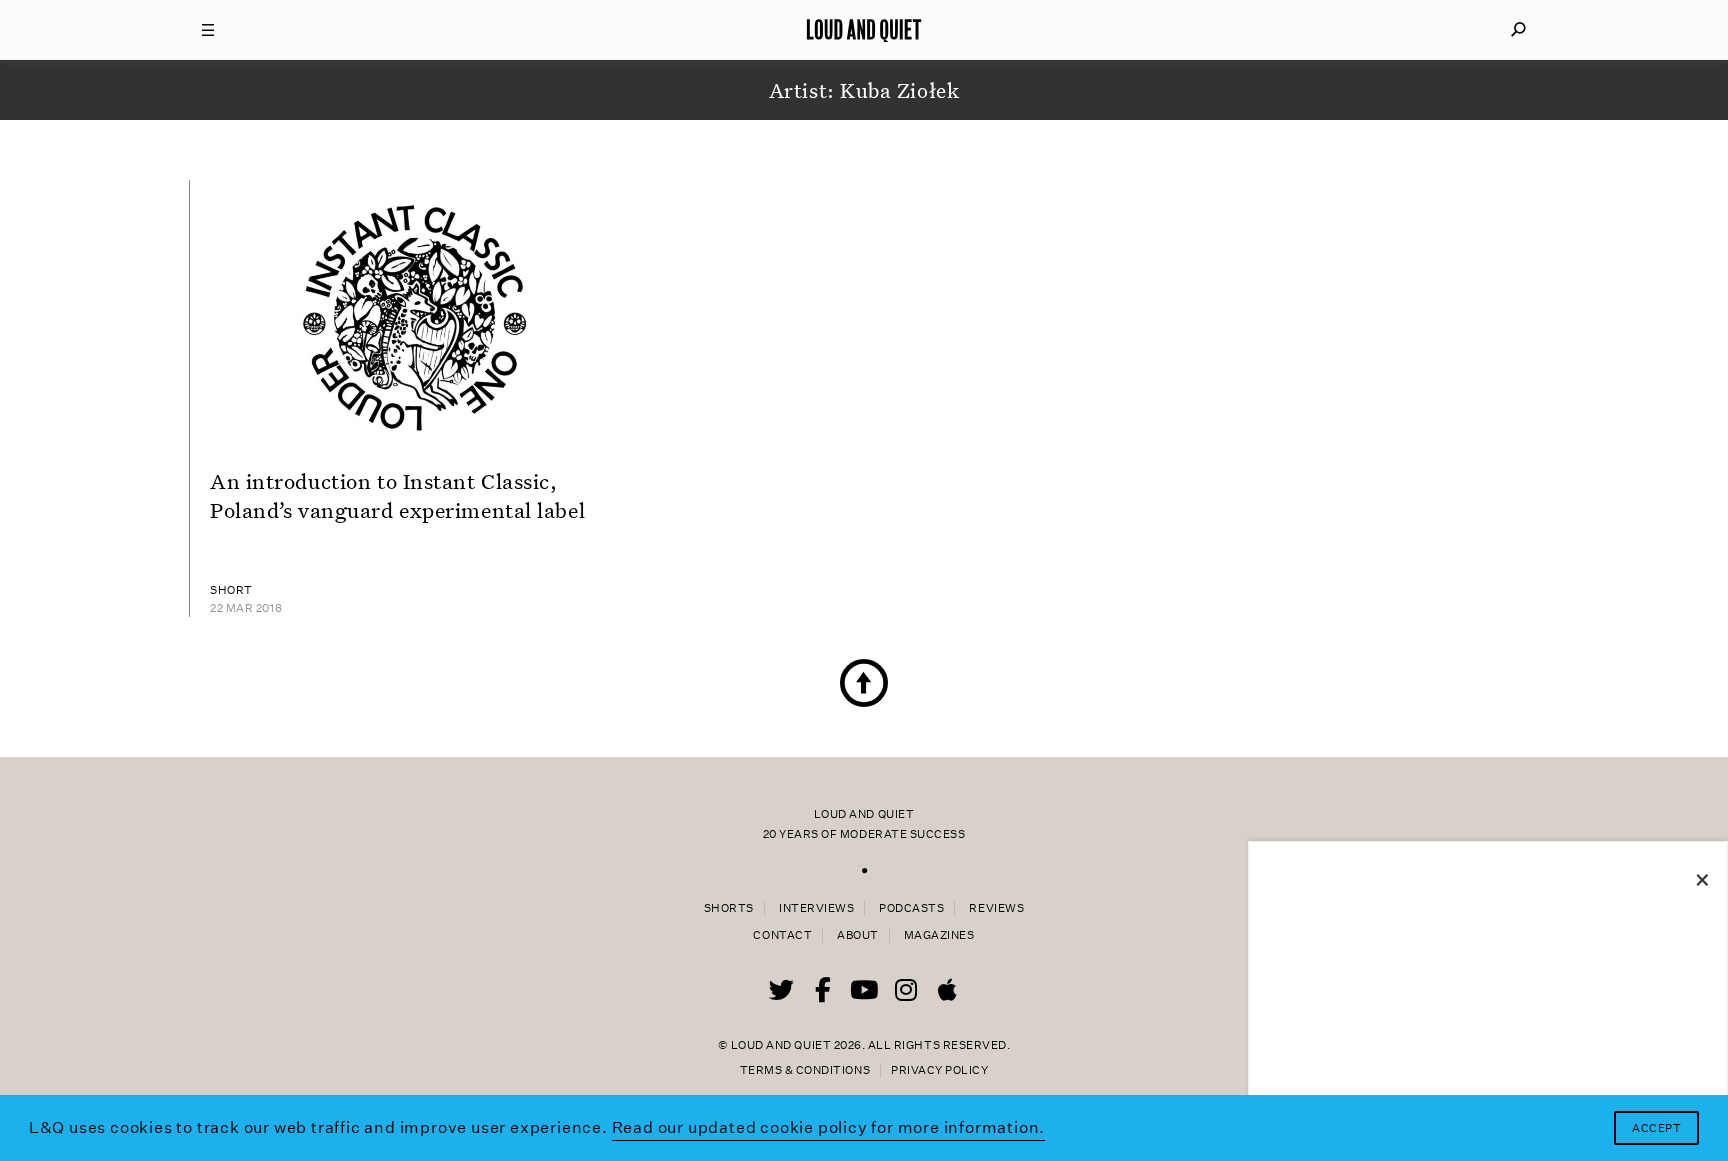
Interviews (816, 908)
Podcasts (911, 908)
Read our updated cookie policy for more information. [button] (829, 1127)
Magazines (939, 935)
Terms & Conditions (805, 1070)
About (858, 935)
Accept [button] (1656, 1128)
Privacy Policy (939, 1070)
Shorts (729, 908)
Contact (782, 935)
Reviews (996, 908)
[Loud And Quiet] (864, 30)
